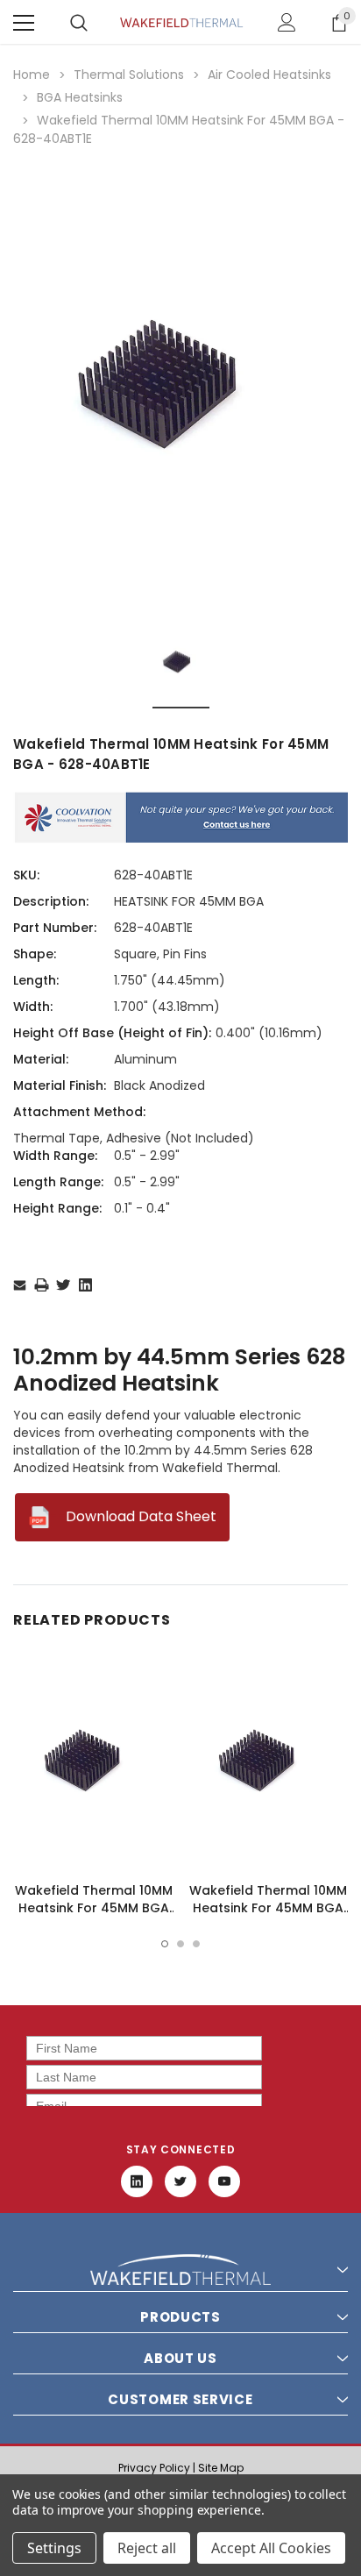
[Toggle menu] (24, 23)
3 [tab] (196, 1944)
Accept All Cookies (271, 2548)
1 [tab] (165, 1944)
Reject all (147, 2548)
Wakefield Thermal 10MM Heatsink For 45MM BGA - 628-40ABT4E (268, 1908)
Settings (54, 2548)
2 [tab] (180, 1944)
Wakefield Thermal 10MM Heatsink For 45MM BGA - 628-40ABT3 (94, 1908)
